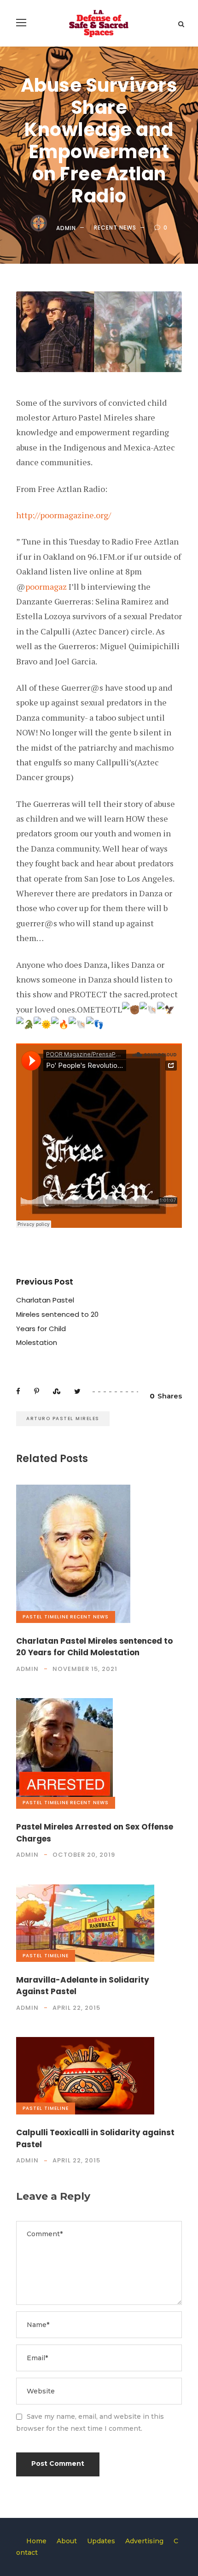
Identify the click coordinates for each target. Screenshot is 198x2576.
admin (66, 228)
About (67, 2541)
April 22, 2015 (76, 2008)
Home (36, 2541)
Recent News (115, 228)
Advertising (144, 2541)
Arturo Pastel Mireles (63, 1418)
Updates (101, 2541)
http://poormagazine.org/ (64, 515)
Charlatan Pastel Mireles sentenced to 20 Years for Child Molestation (94, 1647)
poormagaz (46, 586)
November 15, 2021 (85, 1669)
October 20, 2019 (84, 1855)
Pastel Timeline (46, 1617)
